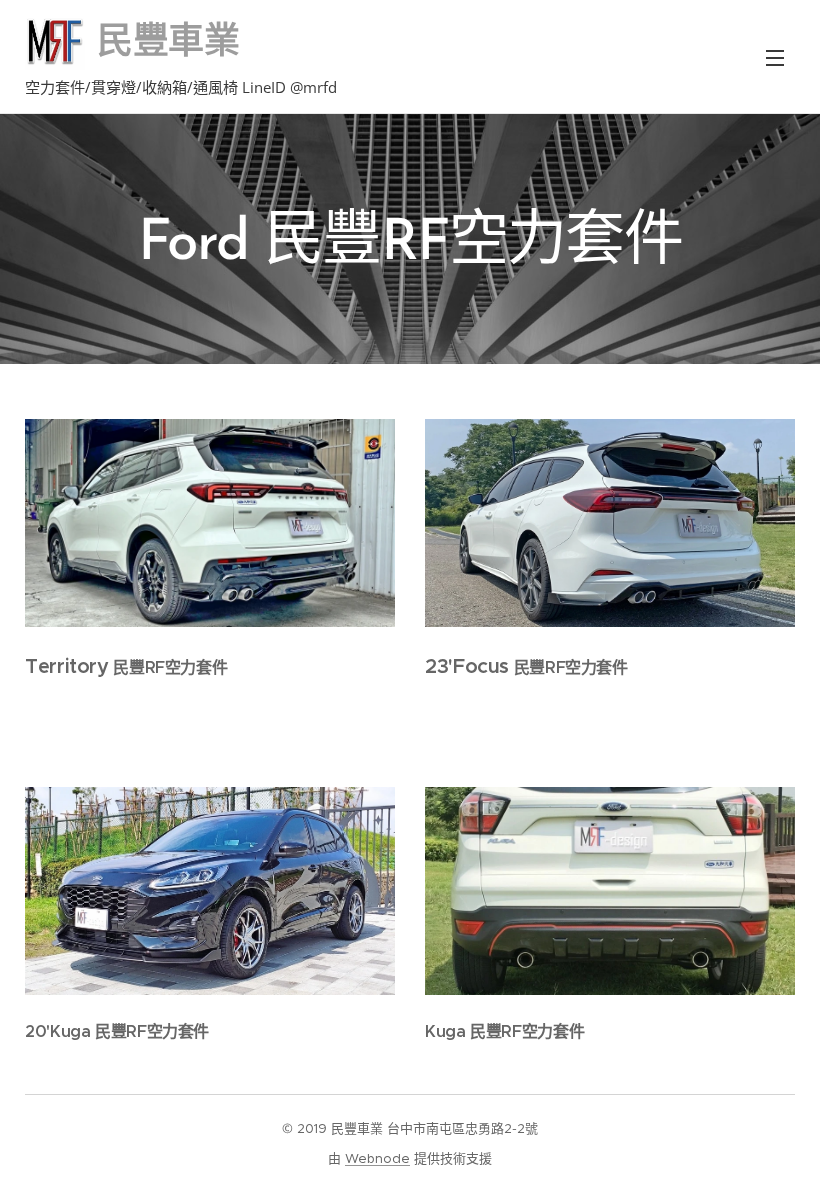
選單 (775, 57)
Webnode (377, 1158)
